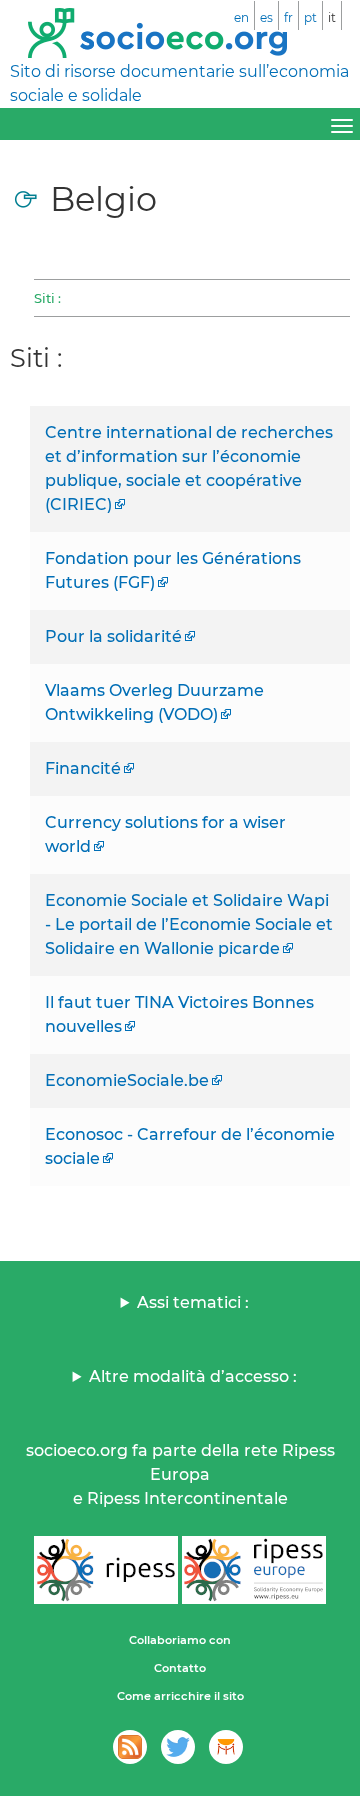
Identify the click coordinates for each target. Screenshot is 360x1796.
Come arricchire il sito (180, 1696)
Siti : (47, 298)
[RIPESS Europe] (254, 1570)
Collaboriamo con (180, 1640)
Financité (83, 768)
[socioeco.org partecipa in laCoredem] (226, 1747)
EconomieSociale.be (127, 1080)
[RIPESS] (106, 1570)
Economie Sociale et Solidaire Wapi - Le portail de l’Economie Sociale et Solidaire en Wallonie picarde (189, 924)
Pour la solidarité (113, 636)
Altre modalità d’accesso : (193, 1376)
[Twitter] (178, 1747)
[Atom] (130, 1747)
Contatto (180, 1668)
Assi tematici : (193, 1302)
